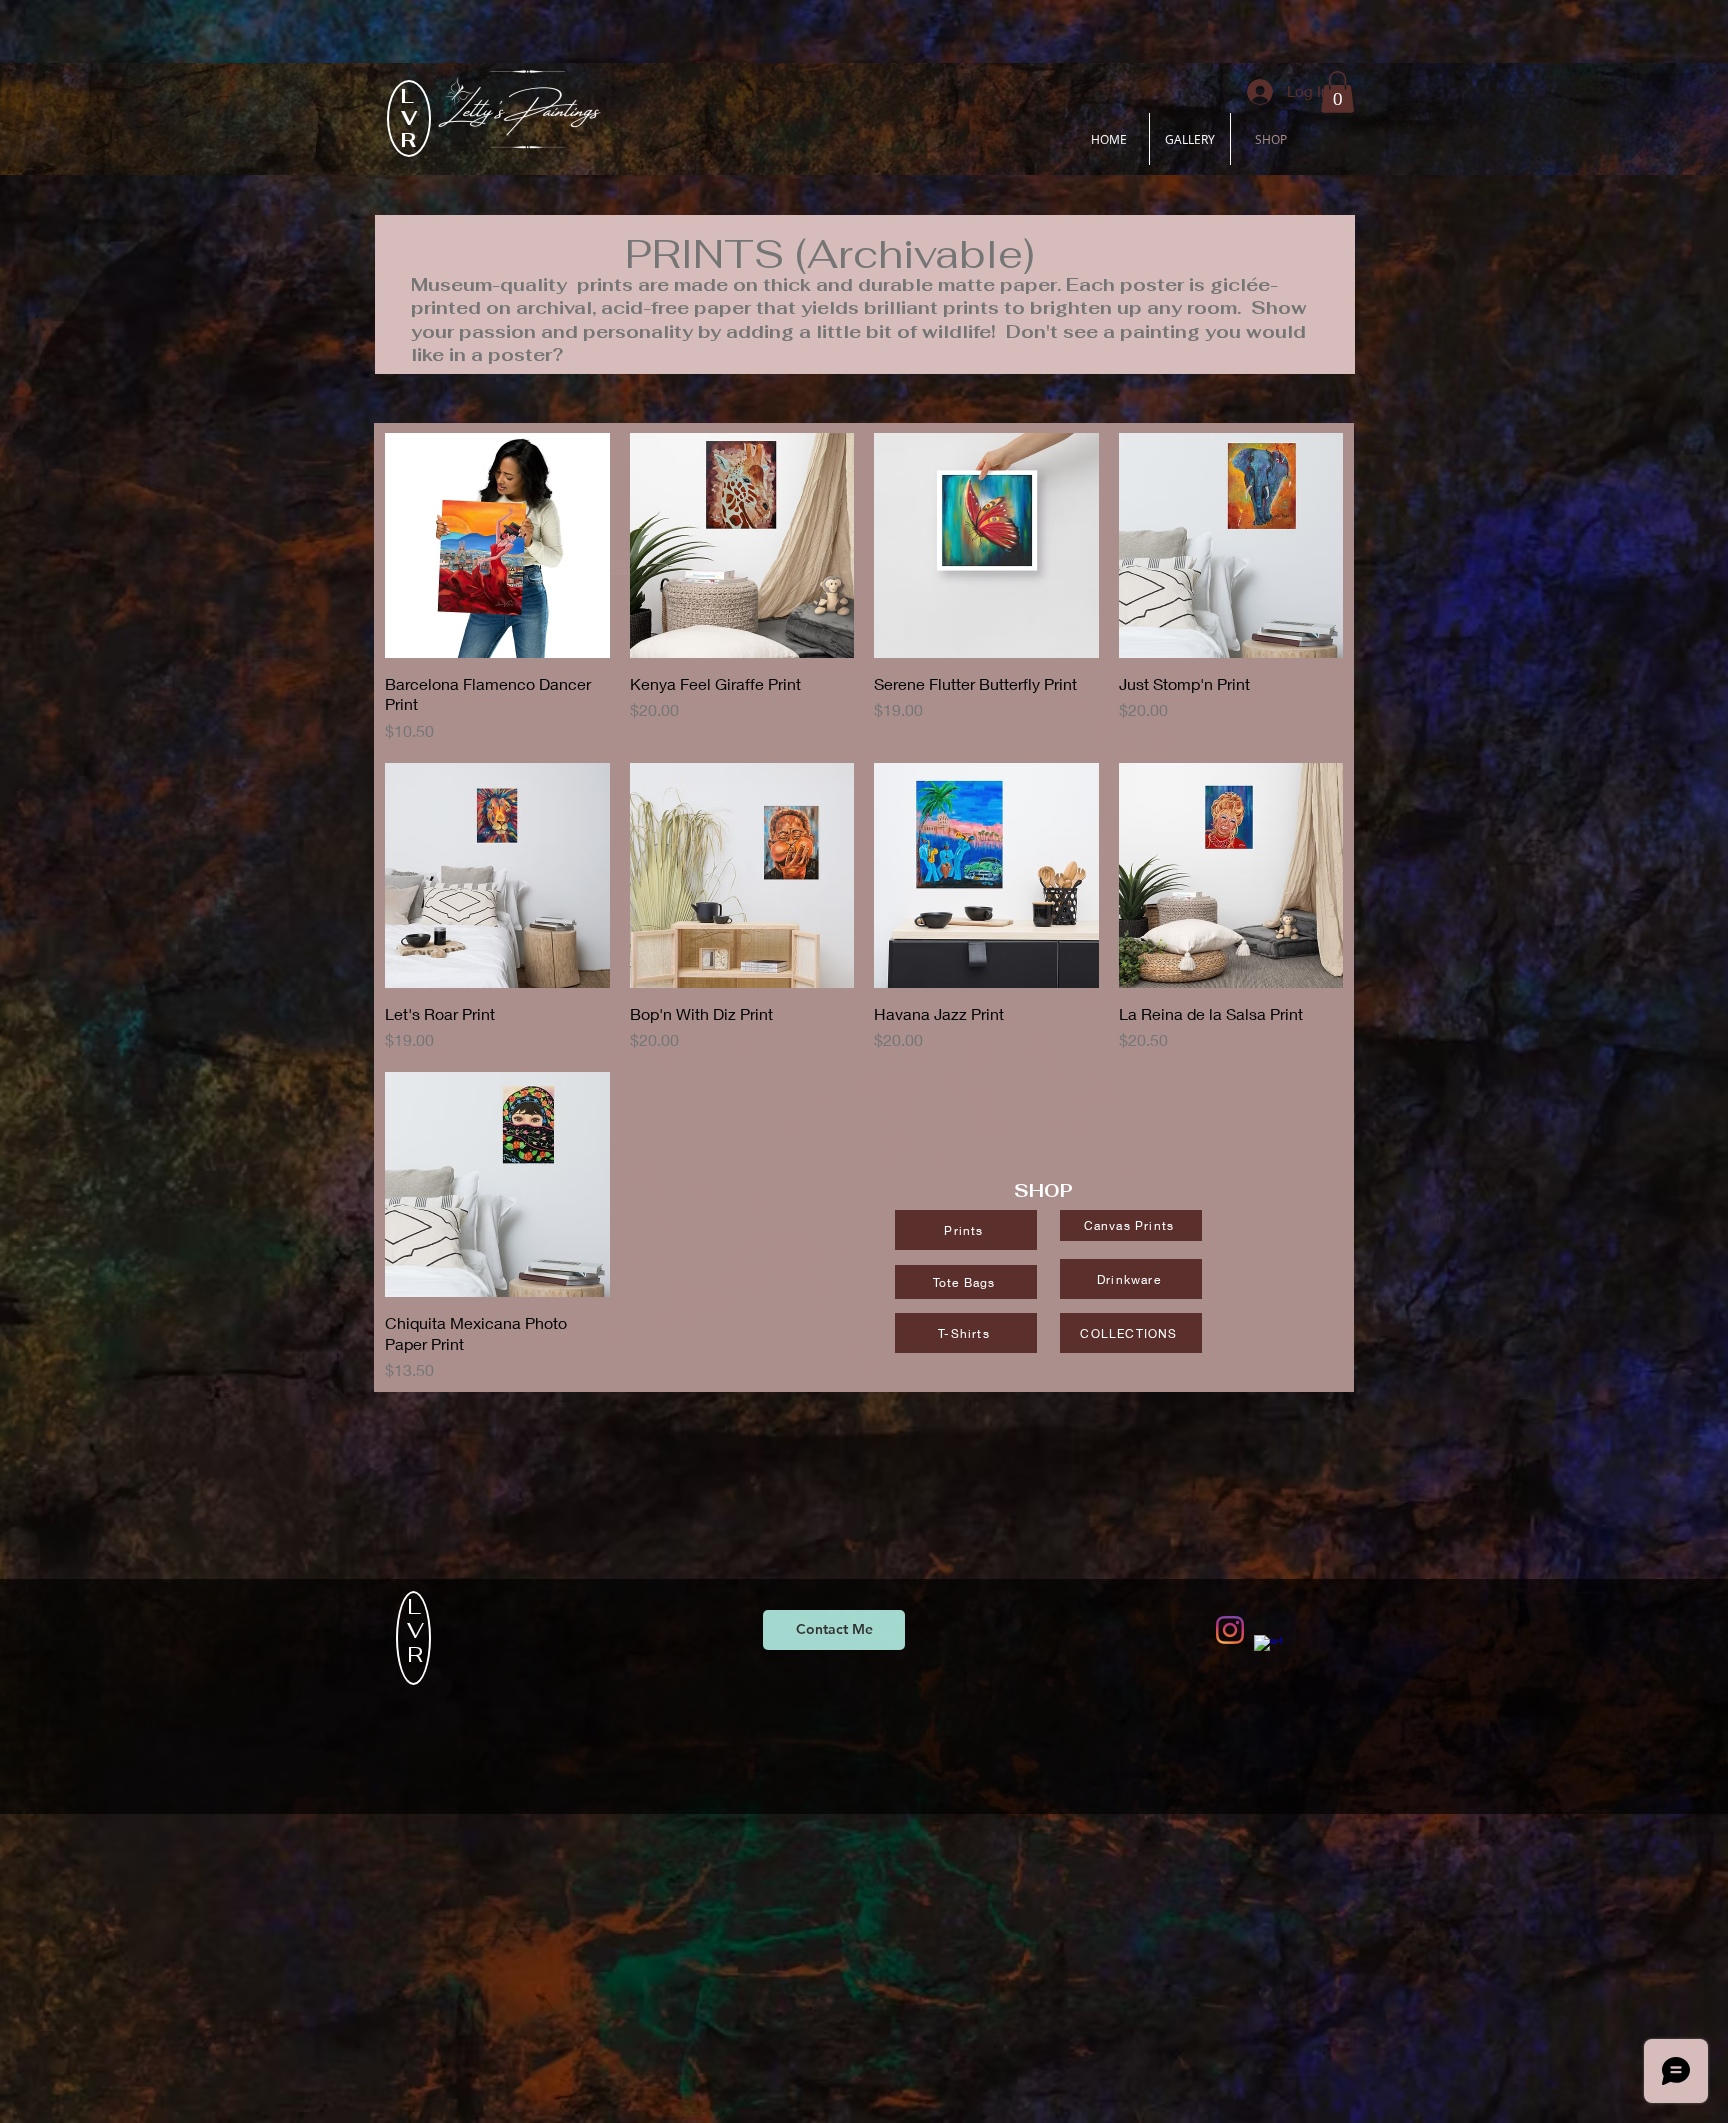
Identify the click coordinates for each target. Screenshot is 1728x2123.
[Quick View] (497, 545)
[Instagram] (1230, 1630)
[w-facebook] (1268, 1649)
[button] (1337, 92)
